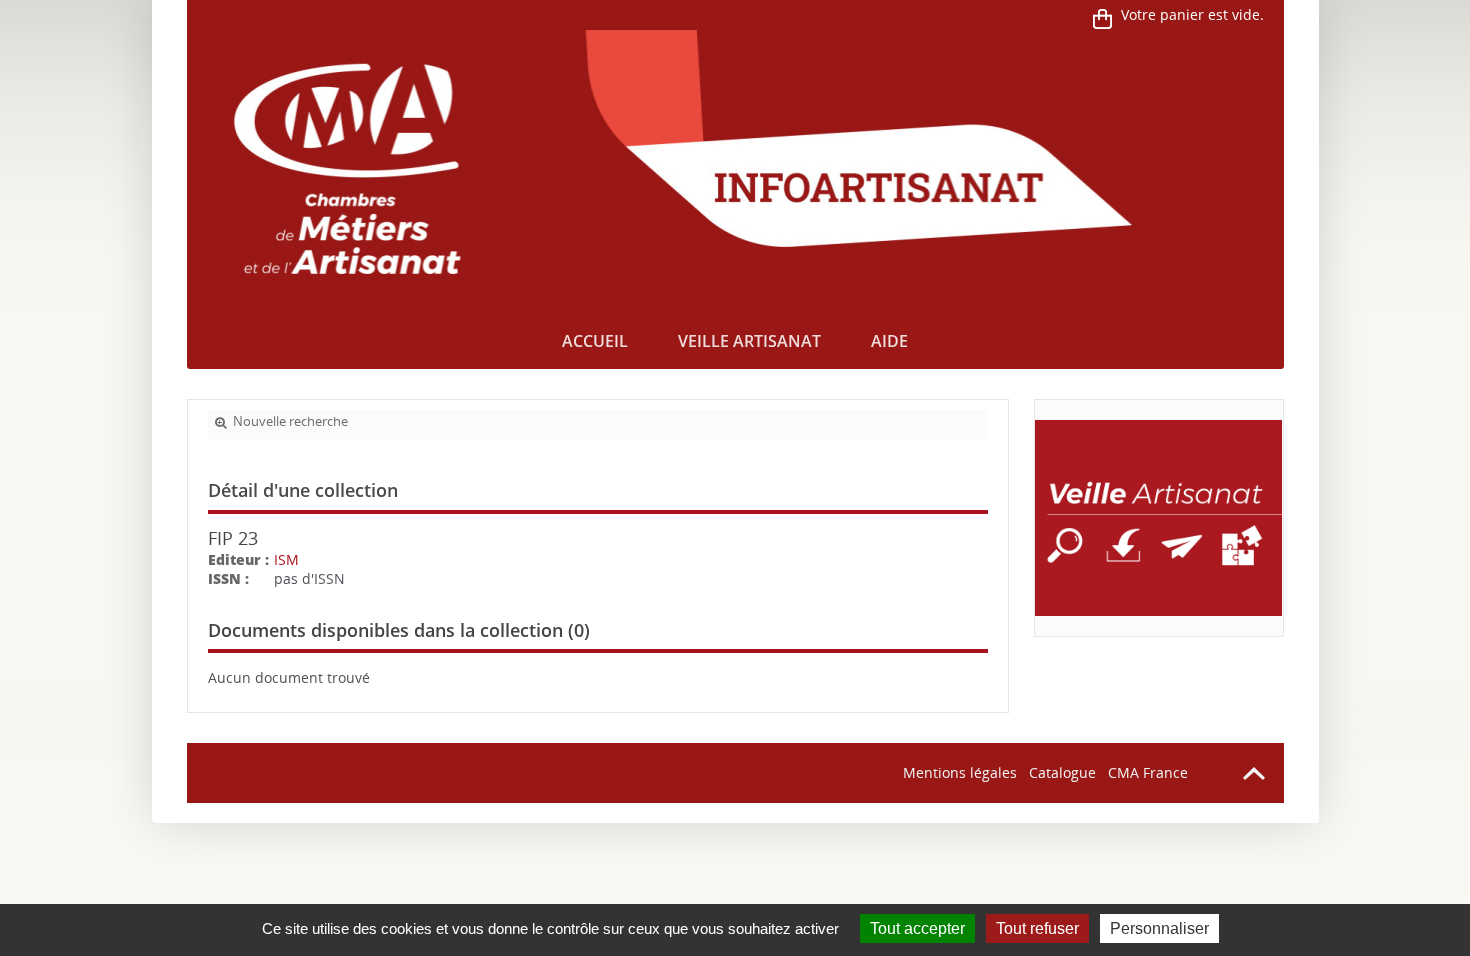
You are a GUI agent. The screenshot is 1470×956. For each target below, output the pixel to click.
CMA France (1148, 772)
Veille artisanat (749, 341)
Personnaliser (1159, 928)
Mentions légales (960, 772)
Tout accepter (917, 928)
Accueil (595, 341)
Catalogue (1062, 772)
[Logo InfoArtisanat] (1158, 518)
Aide (889, 341)
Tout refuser (1037, 928)
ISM (286, 559)
